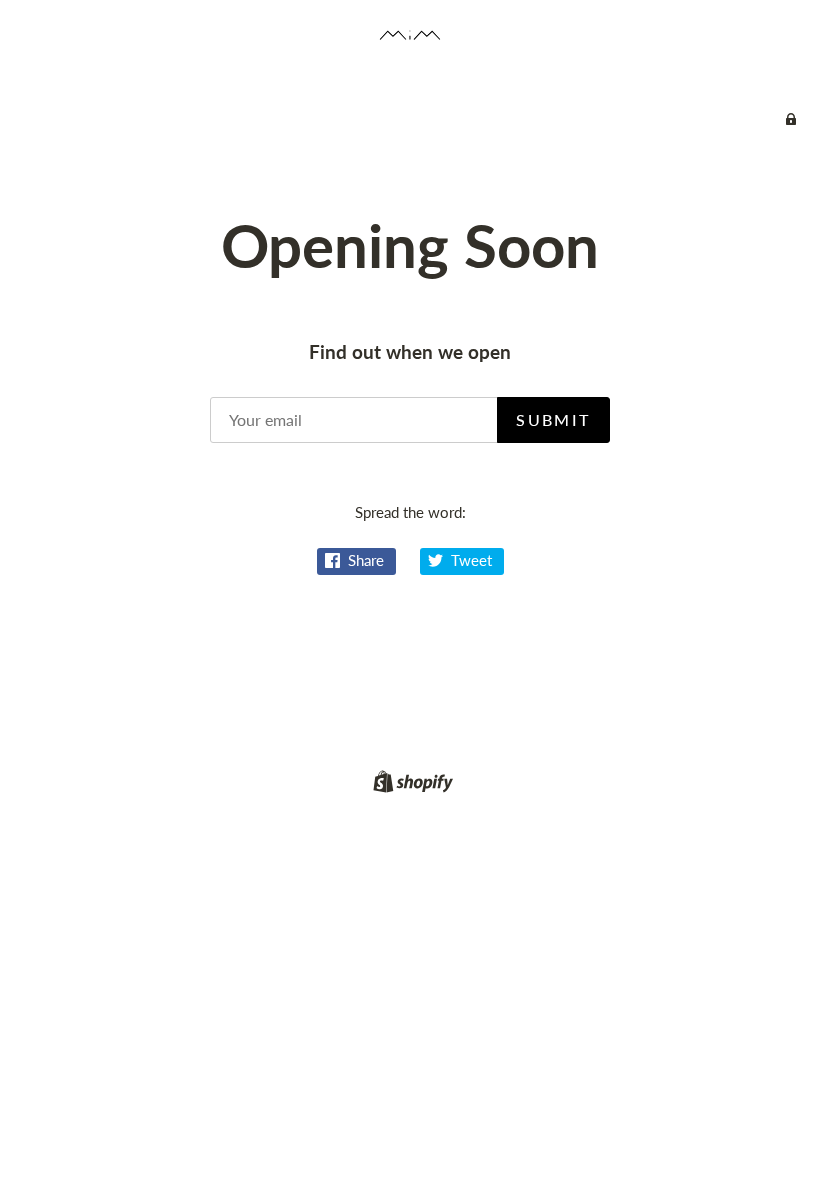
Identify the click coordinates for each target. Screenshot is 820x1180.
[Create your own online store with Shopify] (410, 785)
